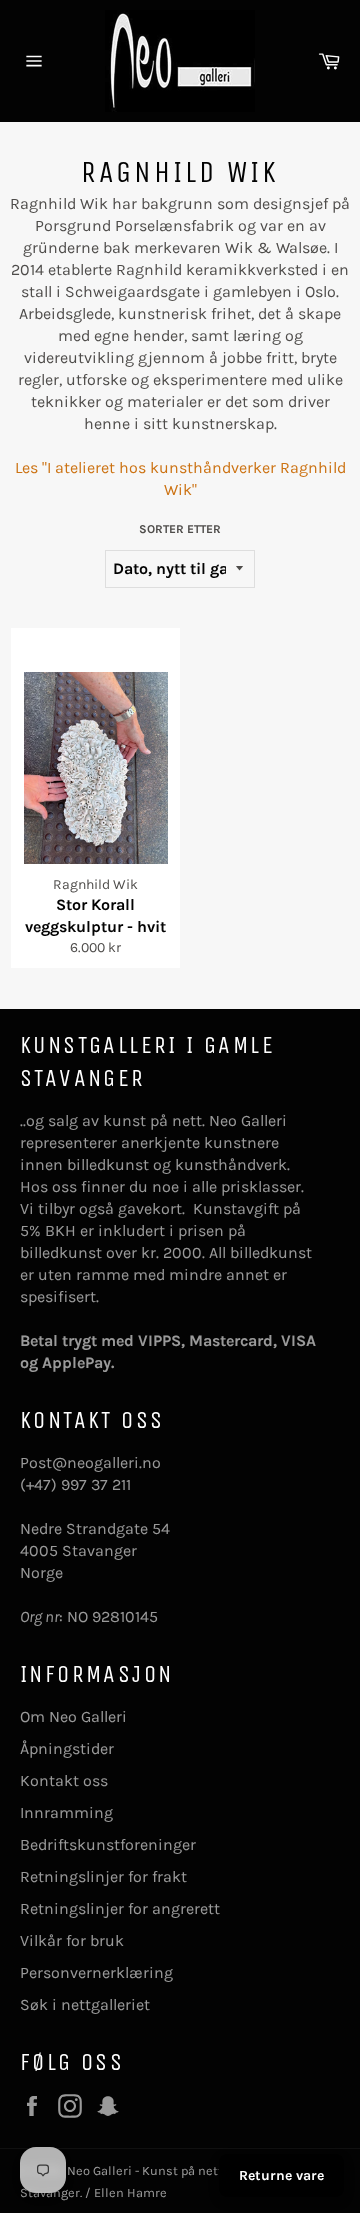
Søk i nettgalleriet (85, 2004)
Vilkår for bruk (72, 1940)
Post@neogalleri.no (90, 1462)
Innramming (66, 1812)
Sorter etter (180, 529)
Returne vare (281, 2175)
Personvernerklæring (96, 1972)
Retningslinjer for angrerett (120, 1908)
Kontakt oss (64, 1780)
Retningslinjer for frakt (103, 1876)
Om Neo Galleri (73, 1716)
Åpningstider (67, 1748)
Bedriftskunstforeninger (108, 1844)
